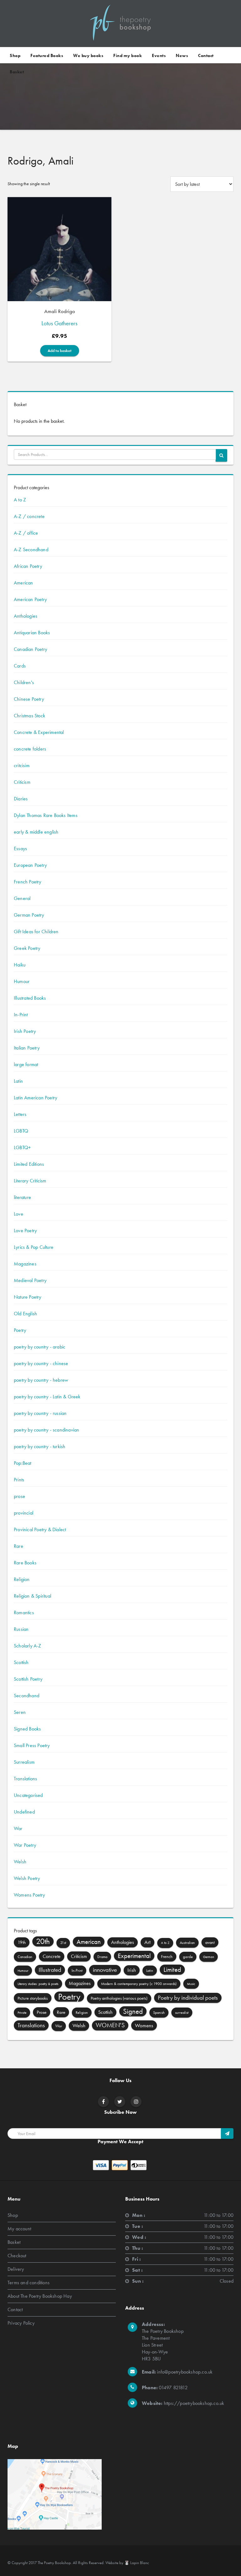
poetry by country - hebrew (41, 1380)
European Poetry (30, 865)
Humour (22, 981)
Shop (15, 55)
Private (22, 2013)
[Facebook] (103, 2102)
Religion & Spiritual (32, 1596)
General (22, 898)
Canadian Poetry (30, 649)
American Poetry (30, 599)
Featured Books (47, 55)
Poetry (20, 1330)
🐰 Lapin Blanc (137, 2563)
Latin (18, 1081)
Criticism (22, 782)
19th (22, 1942)
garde (188, 1957)
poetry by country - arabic (40, 1347)
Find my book (128, 55)
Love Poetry (25, 1230)
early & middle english (36, 832)
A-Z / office (26, 533)
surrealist (182, 2013)
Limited (172, 1970)
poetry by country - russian (40, 1413)
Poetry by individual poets (188, 1998)
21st (63, 1943)
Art (147, 1942)
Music (191, 1984)
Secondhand (27, 1696)
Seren (20, 1712)
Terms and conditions (29, 2283)
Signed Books (27, 1729)
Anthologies (26, 616)
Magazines (25, 1264)
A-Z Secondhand (31, 550)
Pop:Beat (23, 1463)
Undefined (24, 1812)
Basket (17, 72)
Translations (25, 1779)
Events (159, 55)
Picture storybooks (33, 1998)
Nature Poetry (28, 1297)
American (24, 583)
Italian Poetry (27, 1048)
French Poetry (28, 882)
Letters (20, 1114)
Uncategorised (28, 1795)
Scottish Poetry (28, 1679)
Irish (132, 1970)
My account (19, 2229)
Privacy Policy (21, 2323)
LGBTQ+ (22, 1147)
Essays (20, 848)
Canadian (25, 1957)
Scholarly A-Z (28, 1646)
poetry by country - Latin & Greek (47, 1397)
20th (43, 1941)
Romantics (24, 1613)
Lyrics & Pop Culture (34, 1247)
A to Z (20, 500)
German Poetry (29, 915)
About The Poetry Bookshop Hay (40, 2296)
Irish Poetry (25, 1031)
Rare (19, 1546)
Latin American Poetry (35, 1098)
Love (19, 1214)
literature (22, 1197)
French (167, 1956)
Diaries (21, 799)
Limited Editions (29, 1164)
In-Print (21, 1015)
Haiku (20, 965)
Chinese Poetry (29, 699)
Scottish (21, 1662)
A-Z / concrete (29, 516)
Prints (19, 1480)
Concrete (52, 1956)
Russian (21, 1629)
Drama (102, 1957)
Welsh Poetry (27, 1878)
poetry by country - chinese (41, 1363)
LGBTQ (21, 1131)
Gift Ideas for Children (36, 932)
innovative (105, 1970)
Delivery (16, 2269)
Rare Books (25, 1563)
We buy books (88, 55)
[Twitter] (120, 2102)
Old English (25, 1314)
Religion (22, 1579)
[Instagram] (136, 2102)
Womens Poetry (29, 1895)
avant (210, 1942)
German (209, 1957)
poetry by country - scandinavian (46, 1430)
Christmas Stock (29, 716)
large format (26, 1064)
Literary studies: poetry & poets (38, 1984)
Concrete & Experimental (39, 732)
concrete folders (30, 749)
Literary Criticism (30, 1181)
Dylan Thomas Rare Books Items (46, 815)
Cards (20, 666)
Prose (42, 2012)
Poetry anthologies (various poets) (119, 1998)
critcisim (22, 765)
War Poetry (25, 1845)
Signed (133, 2011)
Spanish (159, 2013)
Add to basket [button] (60, 351)
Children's (24, 682)
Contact (206, 55)
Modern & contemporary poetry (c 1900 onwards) (139, 1984)
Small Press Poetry (32, 1745)
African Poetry (28, 566)
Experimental (134, 1956)
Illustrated (50, 1970)
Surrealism (24, 1762)
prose (19, 1496)
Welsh (20, 1862)
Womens (144, 2025)
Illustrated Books (30, 998)
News (182, 55)
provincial (24, 1513)
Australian (187, 1943)
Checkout (17, 2256)
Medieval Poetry (30, 1280)
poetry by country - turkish (40, 1446)
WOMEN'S (110, 2025)
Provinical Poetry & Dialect (40, 1529)
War (18, 1828)
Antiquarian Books (32, 633)
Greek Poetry (27, 948)
